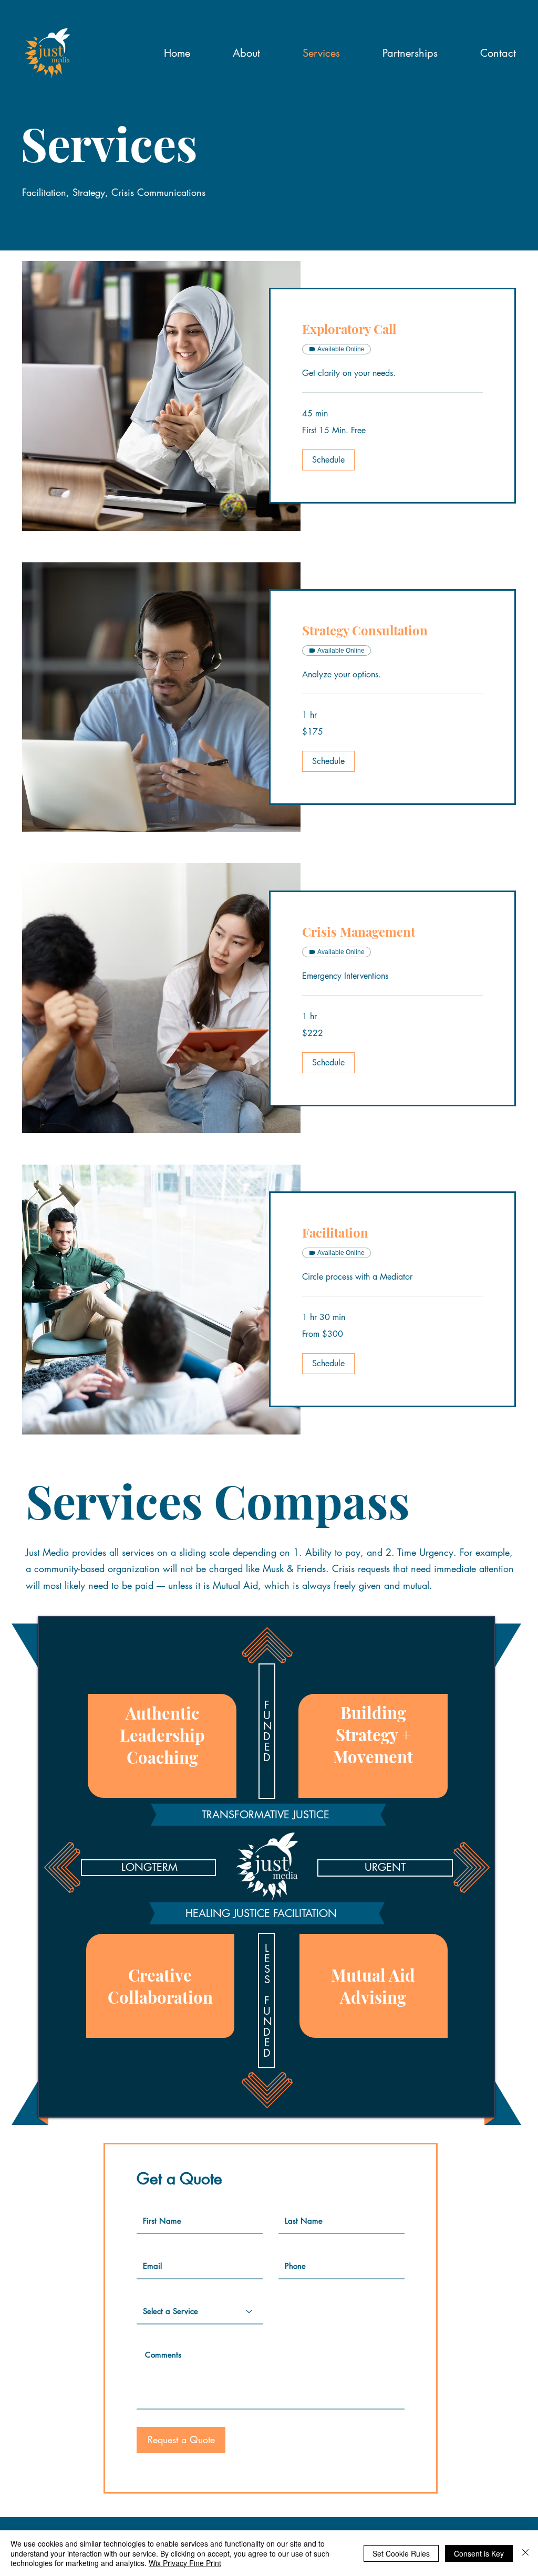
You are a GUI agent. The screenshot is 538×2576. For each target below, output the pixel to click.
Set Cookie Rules (401, 2553)
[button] (328, 460)
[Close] (525, 2553)
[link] (392, 329)
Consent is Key (479, 2553)
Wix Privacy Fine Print (185, 2563)
